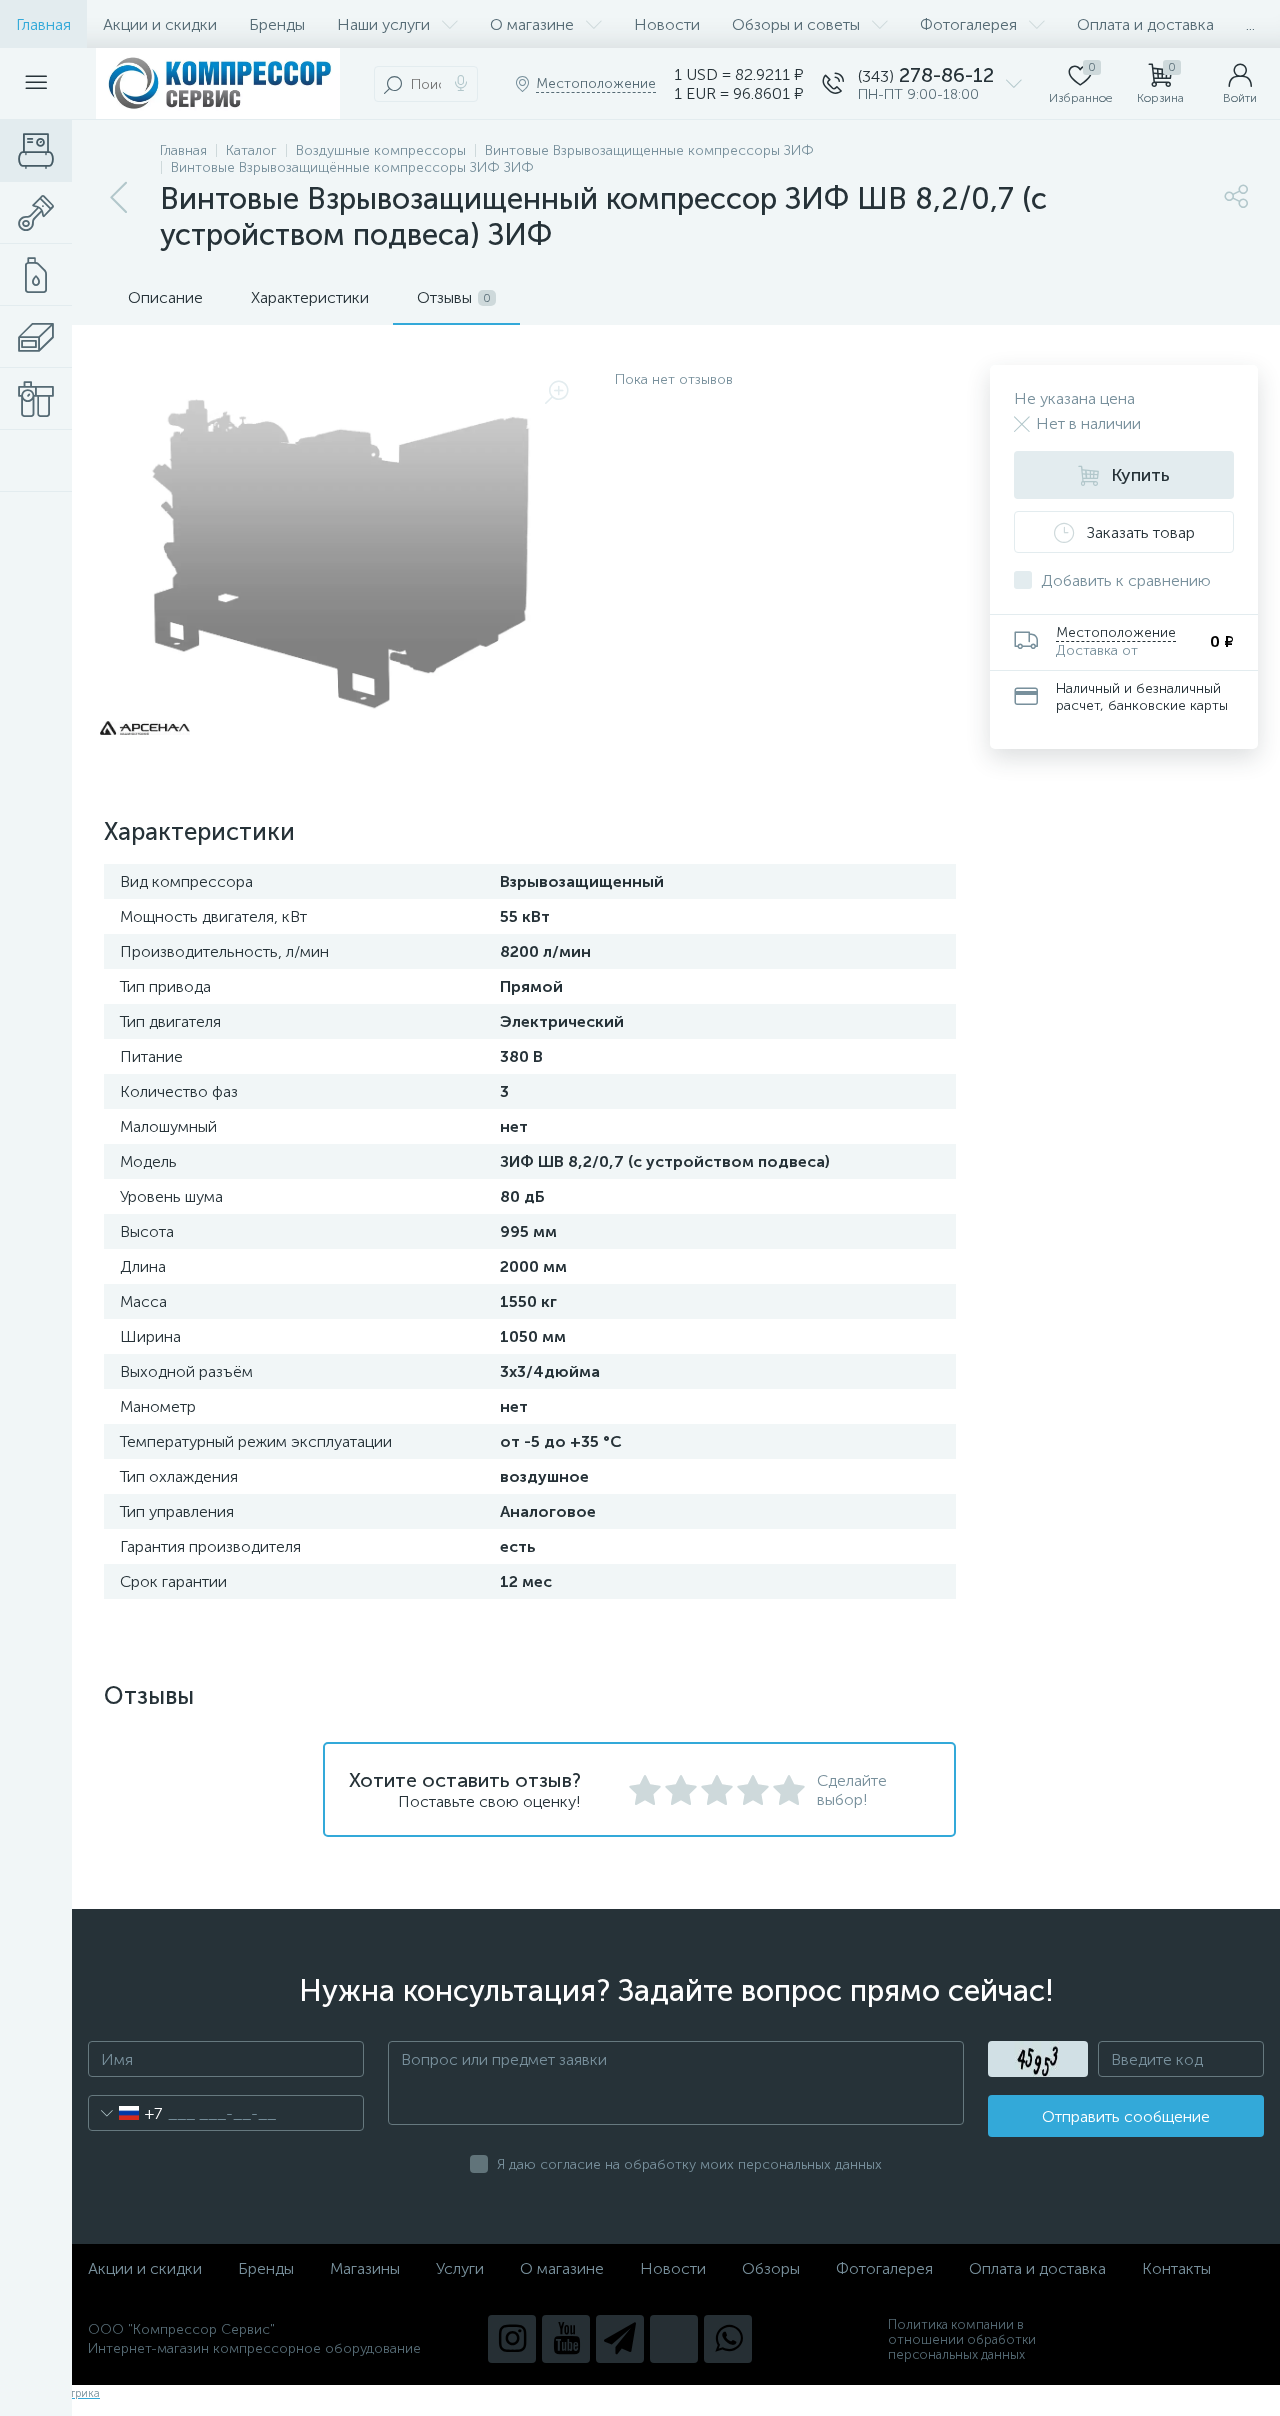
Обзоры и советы (796, 24)
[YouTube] (566, 2339)
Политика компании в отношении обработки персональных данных (962, 2339)
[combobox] (125, 2113)
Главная (43, 24)
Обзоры (771, 2268)
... (1250, 24)
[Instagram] (512, 2339)
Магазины (365, 2268)
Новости (667, 24)
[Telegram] (620, 2339)
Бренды (277, 24)
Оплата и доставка (1145, 24)
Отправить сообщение (1126, 2116)
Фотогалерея (968, 24)
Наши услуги (383, 24)
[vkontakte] (674, 2339)
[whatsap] (728, 2339)
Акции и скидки (160, 24)
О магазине (532, 24)
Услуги (460, 2268)
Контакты (1176, 2268)
